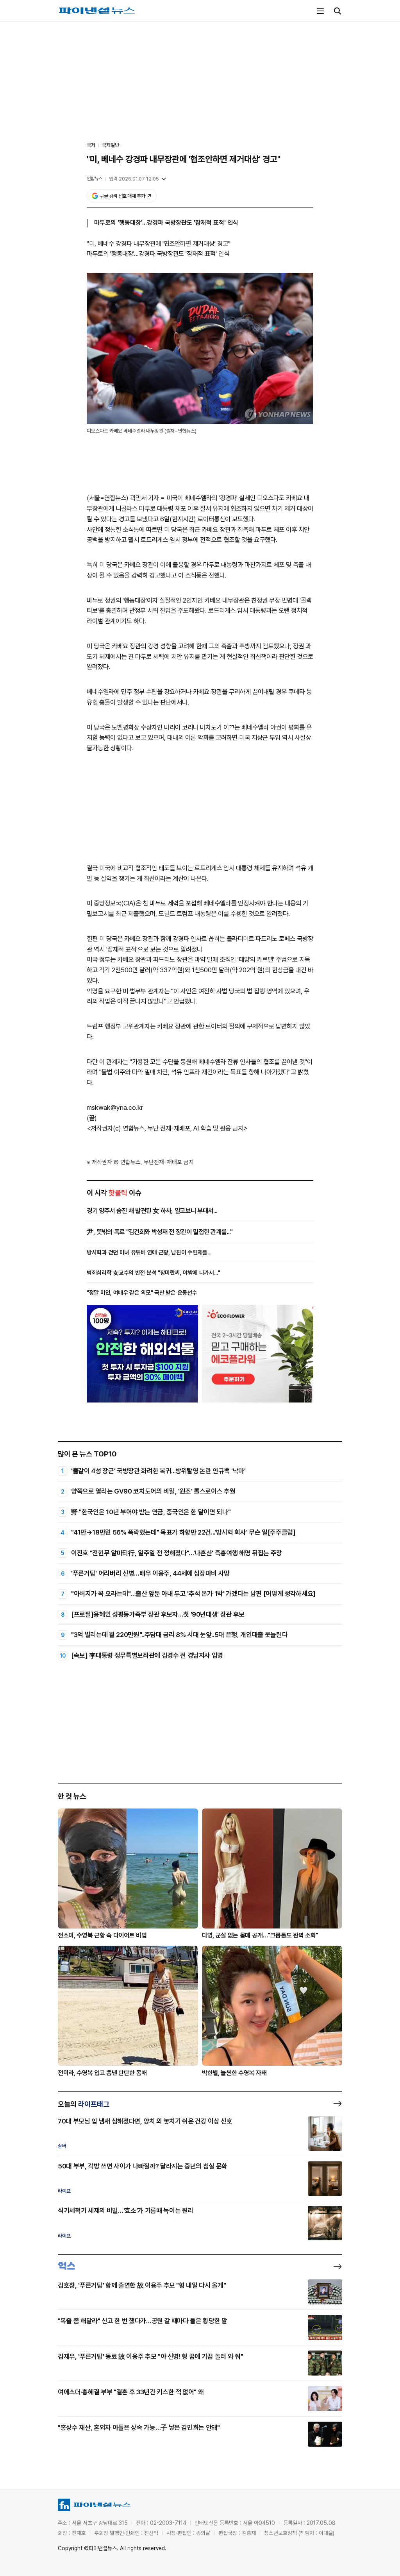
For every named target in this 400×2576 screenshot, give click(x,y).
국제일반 (111, 145)
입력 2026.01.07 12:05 (134, 179)
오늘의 (84, 2104)
